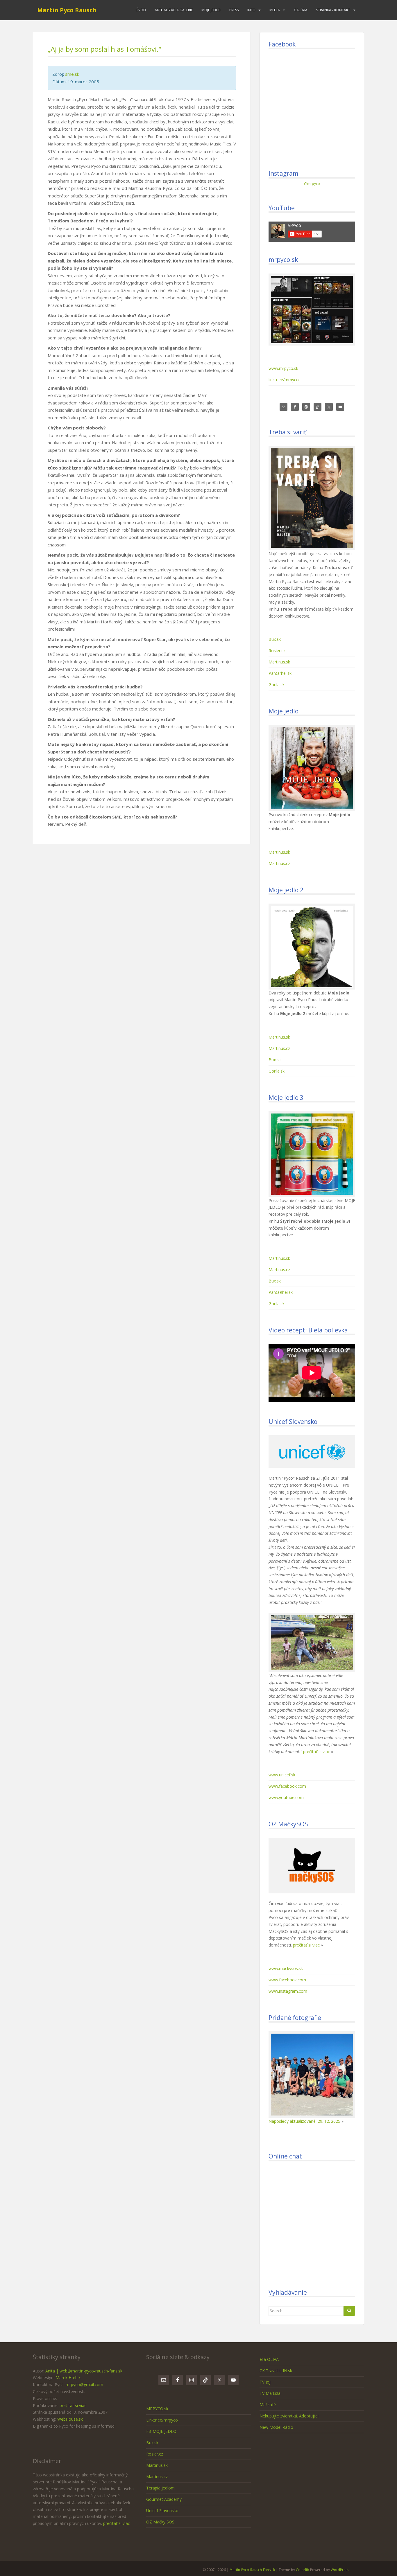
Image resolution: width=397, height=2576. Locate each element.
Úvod (141, 10)
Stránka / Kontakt (333, 10)
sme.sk (72, 74)
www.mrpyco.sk (283, 368)
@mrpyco (312, 184)
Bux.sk (275, 639)
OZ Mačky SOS (160, 2522)
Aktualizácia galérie (174, 10)
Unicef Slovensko (162, 2511)
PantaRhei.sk (281, 1292)
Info (251, 10)
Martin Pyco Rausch (67, 10)
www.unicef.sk (282, 1775)
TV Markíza (270, 2393)
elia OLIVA (269, 2359)
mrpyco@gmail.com (84, 2385)
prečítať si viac (316, 1752)
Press (234, 10)
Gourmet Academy (164, 2499)
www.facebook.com (287, 1786)
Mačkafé (268, 2405)
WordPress (340, 2570)
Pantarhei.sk (280, 673)
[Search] (349, 2311)
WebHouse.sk (70, 2419)
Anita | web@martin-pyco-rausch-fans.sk (84, 2371)
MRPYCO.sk (157, 2409)
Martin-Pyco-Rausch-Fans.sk (252, 2570)
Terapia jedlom (160, 2488)
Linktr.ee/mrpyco (162, 2420)
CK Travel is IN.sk (276, 2371)
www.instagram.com (288, 1991)
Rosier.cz (277, 651)
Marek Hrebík (68, 2378)
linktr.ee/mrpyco (284, 380)
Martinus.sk (279, 662)
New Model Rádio (276, 2427)
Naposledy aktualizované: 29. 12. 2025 (304, 2121)
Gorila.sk (277, 685)
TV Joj (265, 2382)
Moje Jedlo (211, 10)
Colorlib (303, 2570)
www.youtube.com (286, 1797)
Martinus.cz (279, 863)
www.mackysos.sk (286, 1968)
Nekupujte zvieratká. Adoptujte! (289, 2416)
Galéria (301, 10)
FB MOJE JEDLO (161, 2431)
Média (275, 10)
